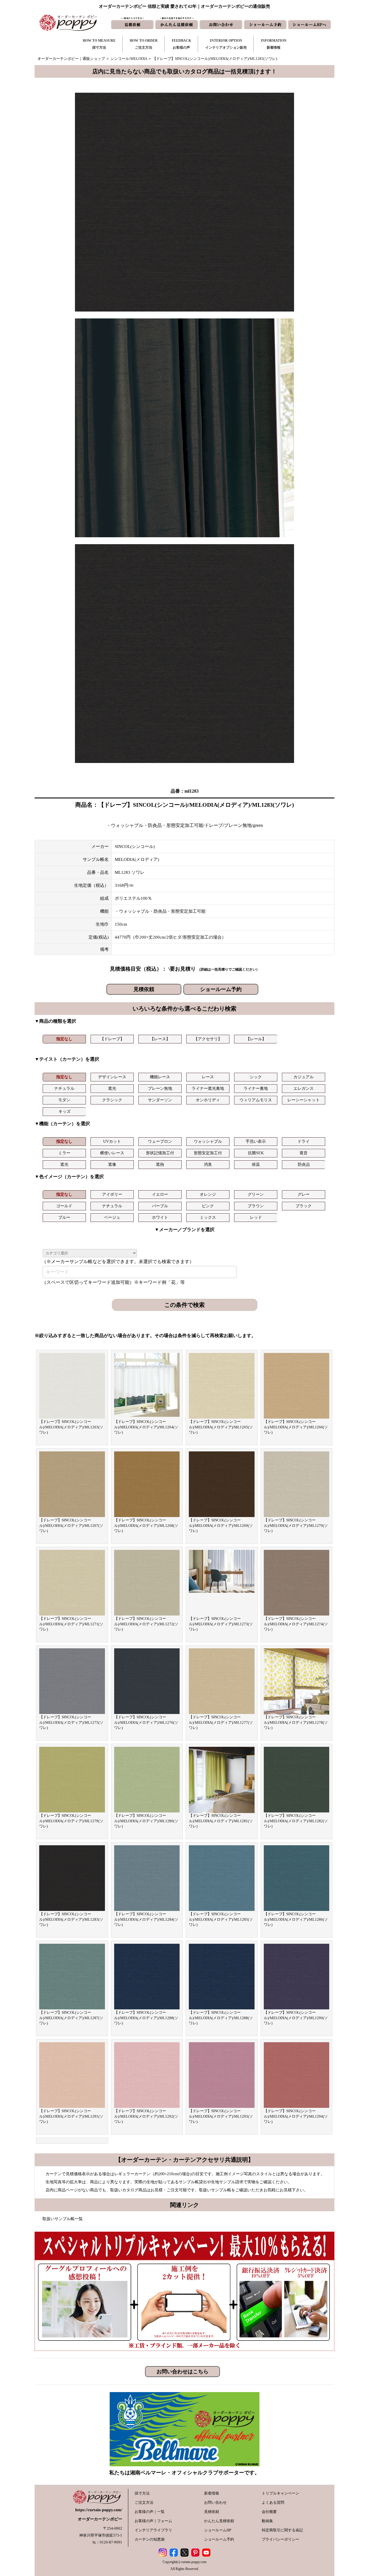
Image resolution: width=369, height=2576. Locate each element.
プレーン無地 (160, 1088)
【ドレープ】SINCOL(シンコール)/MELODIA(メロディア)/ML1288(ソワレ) (146, 2018)
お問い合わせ (215, 2502)
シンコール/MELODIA (129, 59)
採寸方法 (142, 2493)
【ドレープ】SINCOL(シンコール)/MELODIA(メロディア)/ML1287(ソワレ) (71, 2018)
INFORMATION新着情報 (274, 44)
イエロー (160, 1194)
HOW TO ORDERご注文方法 (144, 44)
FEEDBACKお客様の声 (181, 44)
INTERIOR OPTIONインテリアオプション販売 (226, 44)
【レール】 (256, 1039)
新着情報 (212, 2493)
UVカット (112, 1141)
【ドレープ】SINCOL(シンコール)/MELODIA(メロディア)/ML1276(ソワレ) (146, 1722)
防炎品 (304, 1164)
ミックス (208, 1217)
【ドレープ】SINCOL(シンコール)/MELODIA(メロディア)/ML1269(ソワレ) (221, 1525)
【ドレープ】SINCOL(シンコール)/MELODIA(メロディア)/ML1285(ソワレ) (221, 1919)
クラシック (112, 1100)
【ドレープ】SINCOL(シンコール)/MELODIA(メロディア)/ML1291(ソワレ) (71, 2116)
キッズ (65, 1112)
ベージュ (112, 1217)
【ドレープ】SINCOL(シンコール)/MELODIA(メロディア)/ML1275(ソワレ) (71, 1722)
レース (208, 1077)
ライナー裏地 (256, 1088)
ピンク (208, 1206)
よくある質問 (273, 2502)
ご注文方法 (144, 2502)
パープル (160, 1206)
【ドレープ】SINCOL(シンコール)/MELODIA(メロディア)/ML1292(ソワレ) (146, 2116)
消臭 (208, 1164)
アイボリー (112, 1194)
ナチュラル (64, 1088)
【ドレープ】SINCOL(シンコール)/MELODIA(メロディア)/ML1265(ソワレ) (221, 1427)
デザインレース (112, 1077)
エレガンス (304, 1088)
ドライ (304, 1141)
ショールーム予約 (221, 989)
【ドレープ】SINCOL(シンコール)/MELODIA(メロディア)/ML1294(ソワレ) (296, 2116)
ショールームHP (218, 2530)
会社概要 (269, 2512)
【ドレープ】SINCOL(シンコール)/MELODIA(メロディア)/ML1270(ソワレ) (296, 1525)
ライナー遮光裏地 (208, 1088)
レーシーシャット (304, 1100)
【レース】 (160, 1039)
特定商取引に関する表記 (282, 2530)
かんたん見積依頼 (219, 2521)
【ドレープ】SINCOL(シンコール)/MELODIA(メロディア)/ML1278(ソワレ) (296, 1722)
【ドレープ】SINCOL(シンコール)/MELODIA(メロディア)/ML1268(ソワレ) (146, 1525)
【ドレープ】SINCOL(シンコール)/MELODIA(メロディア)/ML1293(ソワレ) (221, 2116)
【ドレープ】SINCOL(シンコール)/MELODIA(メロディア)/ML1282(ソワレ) (296, 1821)
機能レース (160, 1077)
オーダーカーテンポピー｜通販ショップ (71, 59)
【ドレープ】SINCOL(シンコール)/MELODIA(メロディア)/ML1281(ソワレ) (221, 1821)
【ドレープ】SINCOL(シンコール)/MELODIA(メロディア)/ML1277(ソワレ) (221, 1722)
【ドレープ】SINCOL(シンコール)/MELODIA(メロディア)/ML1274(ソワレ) (296, 1624)
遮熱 (160, 1164)
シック (256, 1077)
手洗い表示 (256, 1141)
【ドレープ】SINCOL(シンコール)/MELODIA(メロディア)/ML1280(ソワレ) (146, 1821)
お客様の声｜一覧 (150, 2512)
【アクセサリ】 (208, 1039)
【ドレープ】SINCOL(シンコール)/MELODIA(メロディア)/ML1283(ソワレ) (71, 1919)
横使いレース (112, 1153)
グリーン (256, 1194)
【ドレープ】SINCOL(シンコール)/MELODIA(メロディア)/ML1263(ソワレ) (71, 1427)
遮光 (112, 1088)
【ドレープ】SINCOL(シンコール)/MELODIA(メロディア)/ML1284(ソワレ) (146, 1919)
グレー (304, 1194)
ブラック (304, 1206)
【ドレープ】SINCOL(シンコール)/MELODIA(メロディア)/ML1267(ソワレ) (71, 1525)
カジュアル (304, 1077)
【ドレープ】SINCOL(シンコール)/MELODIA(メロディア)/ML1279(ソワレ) (71, 1821)
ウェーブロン (160, 1141)
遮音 (304, 1153)
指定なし (64, 1039)
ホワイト (160, 1217)
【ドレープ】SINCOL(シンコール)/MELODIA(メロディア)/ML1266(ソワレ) (296, 1427)
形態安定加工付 (208, 1153)
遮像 (112, 1164)
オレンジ (208, 1194)
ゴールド (64, 1206)
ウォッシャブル (208, 1141)
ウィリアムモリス (256, 1100)
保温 (256, 1164)
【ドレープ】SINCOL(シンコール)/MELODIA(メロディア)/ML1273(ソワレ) (221, 1624)
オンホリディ (208, 1100)
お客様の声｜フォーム (153, 2521)
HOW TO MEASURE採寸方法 (99, 44)
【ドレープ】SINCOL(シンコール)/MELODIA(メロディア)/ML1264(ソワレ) (146, 1427)
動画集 (267, 2521)
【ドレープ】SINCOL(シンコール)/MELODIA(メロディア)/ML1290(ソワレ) (296, 2018)
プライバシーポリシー (280, 2539)
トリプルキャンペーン (280, 2493)
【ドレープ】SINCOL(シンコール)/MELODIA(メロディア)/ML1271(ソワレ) (71, 1624)
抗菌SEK (256, 1153)
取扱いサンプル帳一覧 (63, 2219)
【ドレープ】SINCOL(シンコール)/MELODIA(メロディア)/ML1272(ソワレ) (146, 1624)
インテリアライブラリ (153, 2530)
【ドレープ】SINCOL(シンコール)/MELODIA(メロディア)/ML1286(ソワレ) (296, 1919)
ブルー (64, 1217)
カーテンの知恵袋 (150, 2539)
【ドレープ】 (112, 1039)
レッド (256, 1217)
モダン (64, 1100)
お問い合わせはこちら (182, 2372)
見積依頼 (144, 989)
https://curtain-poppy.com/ (99, 2510)
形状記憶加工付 (160, 1153)
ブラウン (256, 1206)
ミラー (64, 1153)
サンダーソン (160, 1100)
